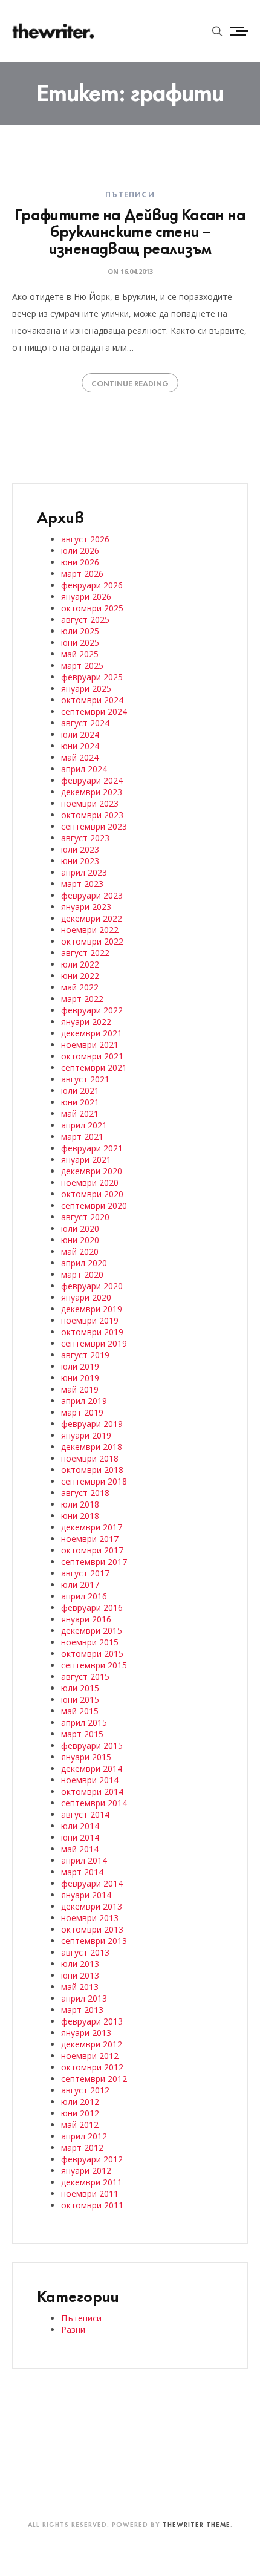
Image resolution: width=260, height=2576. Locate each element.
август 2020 (85, 1217)
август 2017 (85, 1573)
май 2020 (80, 1251)
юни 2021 (80, 1102)
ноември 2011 (90, 2194)
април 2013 (84, 1998)
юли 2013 (80, 1964)
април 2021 (84, 1125)
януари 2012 (86, 2171)
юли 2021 (80, 1091)
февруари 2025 (92, 677)
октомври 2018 (92, 1470)
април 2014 (84, 1860)
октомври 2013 (92, 1929)
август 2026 (85, 539)
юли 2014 (80, 1826)
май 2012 (80, 2125)
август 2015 (85, 1677)
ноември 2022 (90, 930)
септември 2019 (94, 1343)
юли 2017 (80, 1585)
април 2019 (84, 1401)
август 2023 (85, 838)
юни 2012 (80, 2113)
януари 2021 (86, 1160)
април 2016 (84, 1596)
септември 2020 (94, 1205)
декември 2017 (92, 1527)
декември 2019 (92, 1309)
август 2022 (85, 953)
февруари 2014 (92, 1883)
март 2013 (82, 2010)
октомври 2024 (92, 700)
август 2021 (85, 1079)
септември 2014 (94, 1803)
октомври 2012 (92, 2067)
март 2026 (82, 574)
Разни (73, 2330)
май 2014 (80, 1849)
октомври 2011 (92, 2205)
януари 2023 (86, 907)
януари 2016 (86, 1619)
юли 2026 (80, 551)
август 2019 (85, 1355)
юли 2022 (80, 964)
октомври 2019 (92, 1332)
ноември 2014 (90, 1780)
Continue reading (130, 383)
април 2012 (84, 2136)
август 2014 (85, 1814)
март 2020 (82, 1274)
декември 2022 (92, 918)
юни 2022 (80, 976)
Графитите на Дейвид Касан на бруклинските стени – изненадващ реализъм (130, 230)
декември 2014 (92, 1768)
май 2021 (80, 1114)
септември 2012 (94, 2079)
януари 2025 (86, 688)
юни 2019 (80, 1378)
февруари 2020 (92, 1286)
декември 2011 (92, 2182)
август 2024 (85, 723)
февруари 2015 (92, 1745)
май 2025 (80, 654)
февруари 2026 (92, 585)
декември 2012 (92, 2044)
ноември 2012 (90, 2056)
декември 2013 (92, 1906)
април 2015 (84, 1722)
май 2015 (80, 1711)
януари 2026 (86, 597)
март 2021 (82, 1137)
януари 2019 (86, 1435)
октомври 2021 (92, 1056)
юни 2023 (80, 861)
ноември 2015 (90, 1642)
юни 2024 (80, 746)
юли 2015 (80, 1688)
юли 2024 (80, 734)
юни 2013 (80, 1975)
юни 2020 (80, 1240)
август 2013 (85, 1952)
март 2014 (82, 1872)
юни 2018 (80, 1516)
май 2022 (80, 987)
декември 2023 (92, 792)
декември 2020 (92, 1171)
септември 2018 (94, 1481)
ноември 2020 (90, 1182)
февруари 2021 (92, 1148)
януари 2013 (86, 2033)
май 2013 (80, 1987)
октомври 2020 (92, 1194)
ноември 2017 (90, 1539)
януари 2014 (86, 1895)
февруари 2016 (92, 1608)
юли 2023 (80, 849)
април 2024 (84, 769)
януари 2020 (86, 1297)
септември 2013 (94, 1941)
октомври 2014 (92, 1791)
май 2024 (80, 757)
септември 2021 (94, 1068)
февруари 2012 (92, 2159)
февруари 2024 (92, 780)
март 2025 (82, 665)
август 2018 (85, 1493)
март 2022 (82, 999)
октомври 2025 (92, 608)
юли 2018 (80, 1504)
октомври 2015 (92, 1654)
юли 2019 (80, 1366)
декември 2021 (92, 1033)
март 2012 (82, 2148)
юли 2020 (80, 1228)
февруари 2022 (92, 1010)
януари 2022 (86, 1022)
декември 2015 (92, 1631)
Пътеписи (130, 194)
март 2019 (82, 1412)
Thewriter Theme (197, 2524)
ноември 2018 (90, 1458)
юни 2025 (80, 642)
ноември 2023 (90, 803)
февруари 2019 (92, 1424)
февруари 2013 (92, 2021)
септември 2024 (94, 711)
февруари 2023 (92, 895)
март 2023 (82, 884)
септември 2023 (94, 826)
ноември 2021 (90, 1045)
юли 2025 (80, 631)
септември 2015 (94, 1665)
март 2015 (82, 1734)
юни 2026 (80, 562)
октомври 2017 (92, 1550)
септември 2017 (94, 1562)
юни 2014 (80, 1837)
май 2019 (80, 1389)
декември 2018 (92, 1447)
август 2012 (85, 2090)
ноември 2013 (90, 1918)
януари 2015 (86, 1757)
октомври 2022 (92, 941)
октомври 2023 (92, 815)
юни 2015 (80, 1699)
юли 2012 (80, 2102)
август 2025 (85, 620)
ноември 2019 (90, 1320)
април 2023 (84, 872)
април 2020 (84, 1263)
